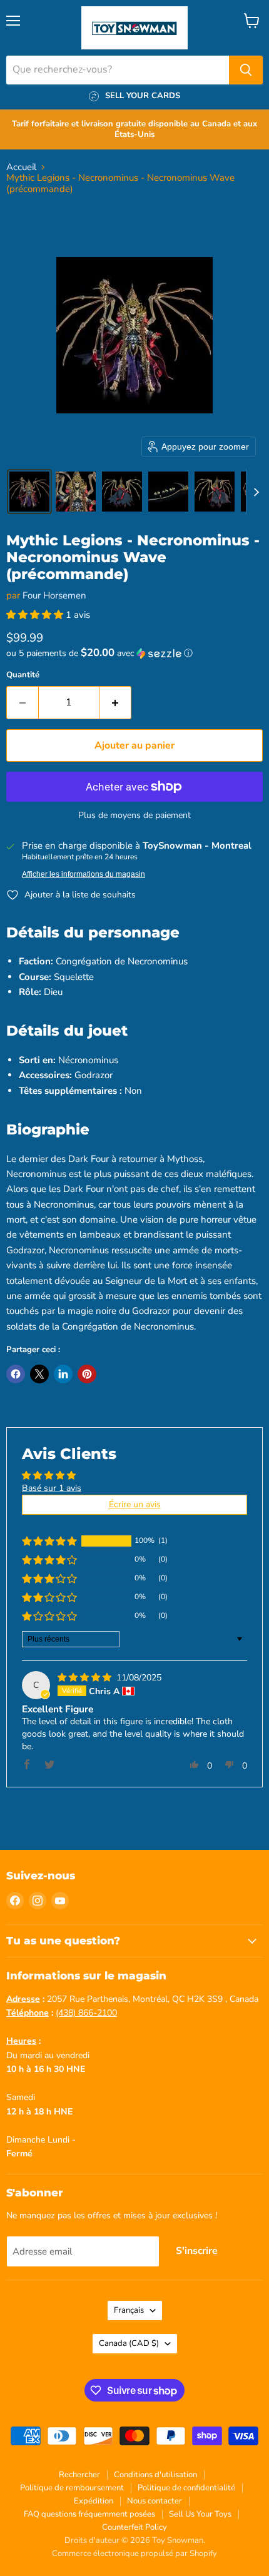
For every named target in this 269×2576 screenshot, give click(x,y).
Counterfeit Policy (134, 2527)
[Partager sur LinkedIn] (63, 1374)
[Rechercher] (246, 70)
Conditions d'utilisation (155, 2475)
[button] (29, 492)
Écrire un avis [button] (135, 1504)
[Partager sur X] (39, 1374)
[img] (86, 1678)
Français (129, 2310)
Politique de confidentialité (186, 2488)
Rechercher (79, 2475)
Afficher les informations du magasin (84, 874)
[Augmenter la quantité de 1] (115, 702)
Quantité (23, 675)
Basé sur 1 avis (52, 1488)
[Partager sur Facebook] (16, 1374)
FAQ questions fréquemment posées (89, 2514)
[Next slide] (256, 492)
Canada (129, 2343)
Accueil (21, 167)
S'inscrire (197, 2251)
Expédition (94, 2501)
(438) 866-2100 (86, 2013)
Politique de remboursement (72, 2488)
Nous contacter (155, 2501)
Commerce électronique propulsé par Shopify (134, 2553)
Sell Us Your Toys (200, 2514)
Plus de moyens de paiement (134, 816)
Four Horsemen (54, 595)
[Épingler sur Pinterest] (87, 1374)
